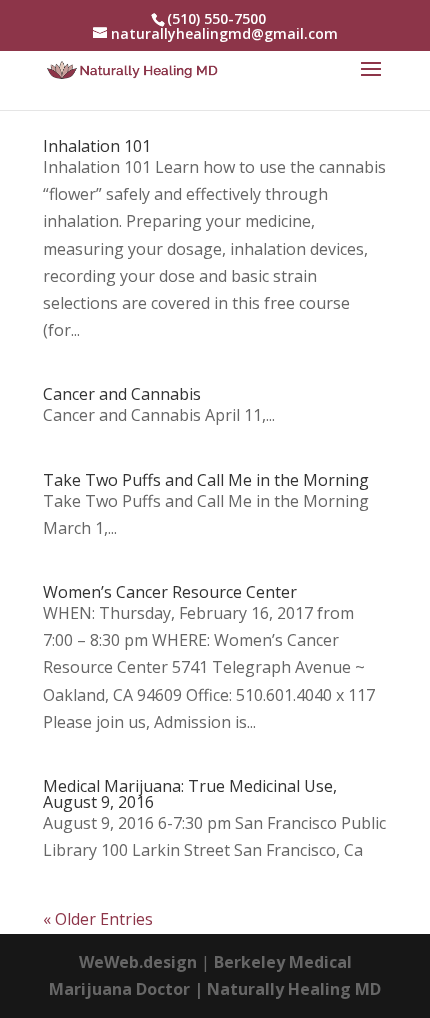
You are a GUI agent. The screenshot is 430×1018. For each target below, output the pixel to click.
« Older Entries (98, 919)
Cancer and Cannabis (122, 394)
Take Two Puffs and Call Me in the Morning (206, 480)
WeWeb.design (138, 962)
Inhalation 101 (97, 146)
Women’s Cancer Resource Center (170, 592)
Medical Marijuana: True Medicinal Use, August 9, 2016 (190, 794)
